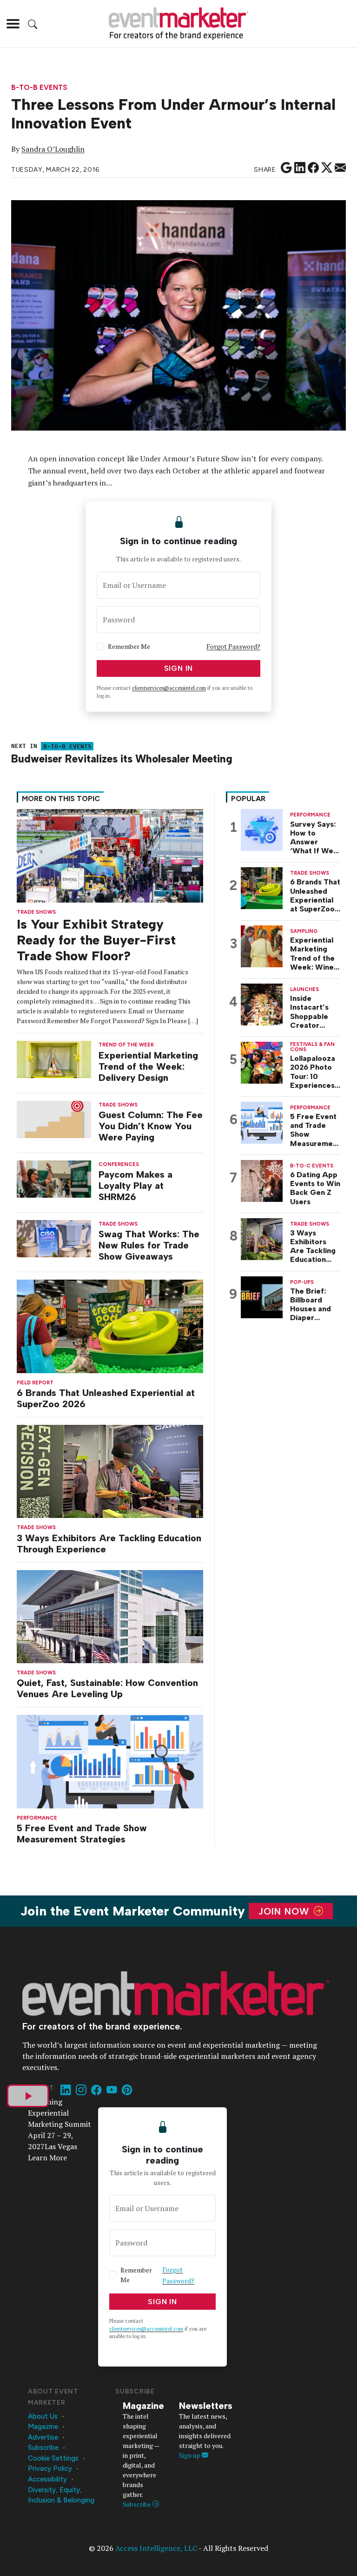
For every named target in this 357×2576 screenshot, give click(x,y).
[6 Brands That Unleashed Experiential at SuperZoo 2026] (110, 1325)
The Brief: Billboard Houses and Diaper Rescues (311, 1305)
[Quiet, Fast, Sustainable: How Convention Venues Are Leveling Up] (110, 1615)
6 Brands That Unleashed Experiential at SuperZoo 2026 (106, 1398)
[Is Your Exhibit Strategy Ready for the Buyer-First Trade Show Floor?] (110, 855)
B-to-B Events (39, 88)
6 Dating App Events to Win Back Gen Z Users (315, 1188)
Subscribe (43, 2448)
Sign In (179, 668)
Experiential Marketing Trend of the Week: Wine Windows (312, 954)
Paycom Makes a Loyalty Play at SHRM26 (136, 1186)
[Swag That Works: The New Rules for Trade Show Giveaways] (54, 1237)
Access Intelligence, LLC (156, 2548)
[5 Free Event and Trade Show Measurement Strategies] (110, 1761)
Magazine (43, 2427)
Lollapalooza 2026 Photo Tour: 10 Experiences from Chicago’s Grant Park (313, 1072)
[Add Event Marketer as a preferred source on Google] (286, 168)
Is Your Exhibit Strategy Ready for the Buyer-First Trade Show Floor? (96, 940)
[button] (13, 24)
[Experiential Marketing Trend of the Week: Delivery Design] (54, 1059)
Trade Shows (36, 1527)
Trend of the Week (126, 1045)
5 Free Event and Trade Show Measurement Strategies (82, 1834)
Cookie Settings (53, 2458)
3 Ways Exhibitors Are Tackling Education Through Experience (109, 1544)
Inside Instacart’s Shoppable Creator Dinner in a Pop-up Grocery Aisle (315, 1012)
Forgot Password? (233, 646)
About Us (43, 2416)
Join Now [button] (285, 1911)
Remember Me (129, 646)
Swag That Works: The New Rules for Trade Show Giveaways (149, 1245)
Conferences (119, 1164)
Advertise (43, 2437)
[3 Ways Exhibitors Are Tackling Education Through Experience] (110, 1471)
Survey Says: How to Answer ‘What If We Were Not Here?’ (313, 838)
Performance (37, 1818)
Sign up (190, 2455)
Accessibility (47, 2479)
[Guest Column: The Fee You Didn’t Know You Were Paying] (54, 1118)
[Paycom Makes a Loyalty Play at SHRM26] (54, 1178)
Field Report (35, 1383)
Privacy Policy (50, 2468)
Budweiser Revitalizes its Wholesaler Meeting (122, 759)
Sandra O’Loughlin (53, 149)
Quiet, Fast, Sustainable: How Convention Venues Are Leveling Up (107, 1688)
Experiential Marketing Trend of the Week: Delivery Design (148, 1066)
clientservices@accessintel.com (169, 688)
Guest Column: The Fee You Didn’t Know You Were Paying (151, 1126)
